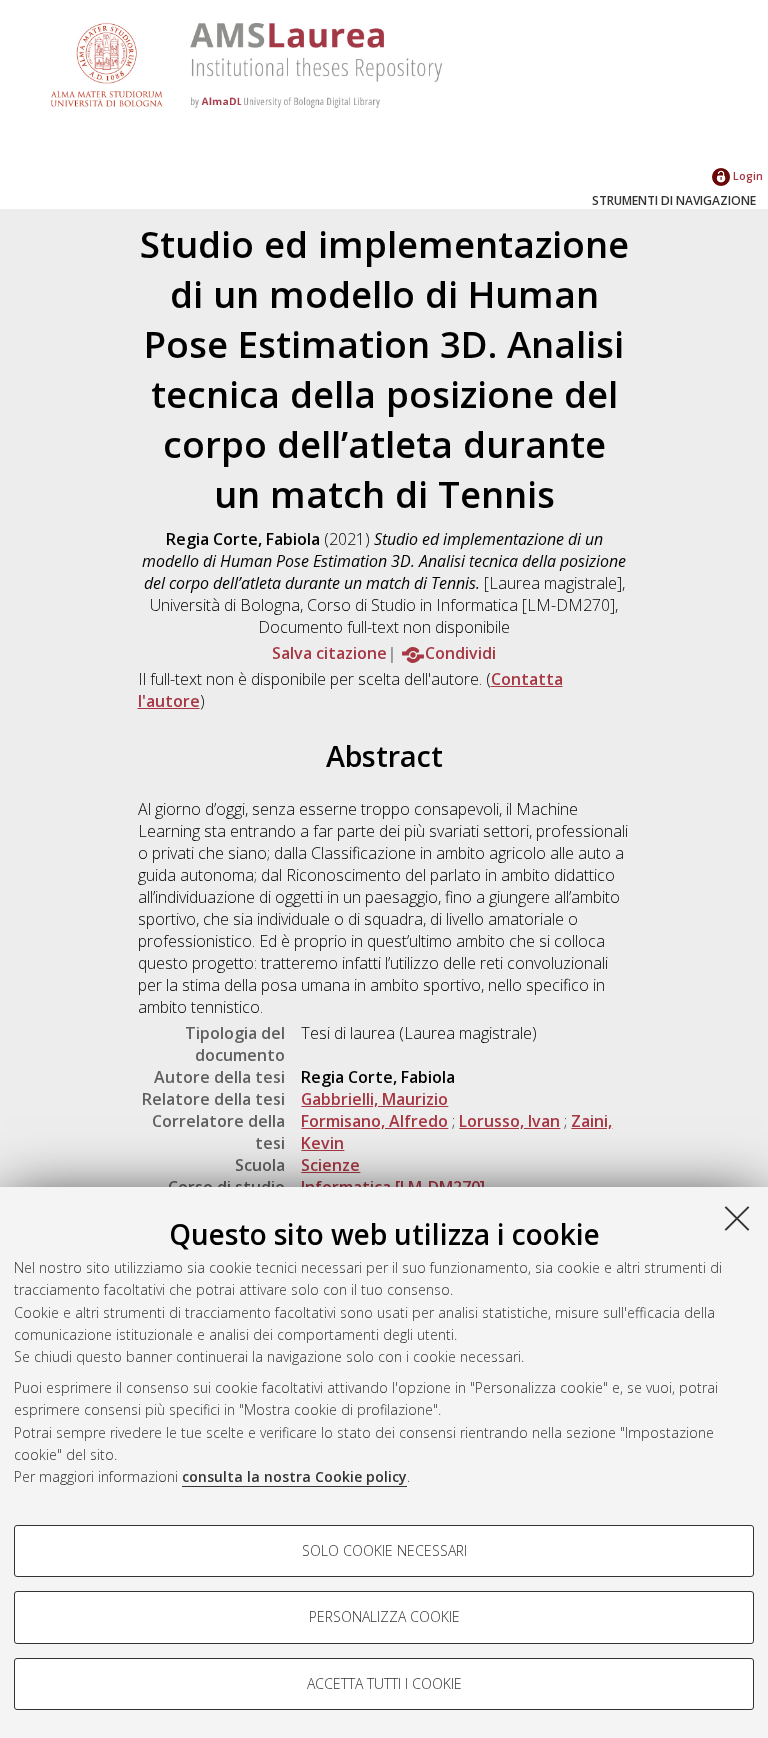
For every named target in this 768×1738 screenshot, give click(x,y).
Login (746, 175)
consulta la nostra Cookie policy (294, 1476)
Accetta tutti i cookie (384, 1683)
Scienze (330, 1165)
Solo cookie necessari (384, 1550)
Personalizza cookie (384, 1616)
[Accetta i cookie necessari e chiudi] (737, 1218)
